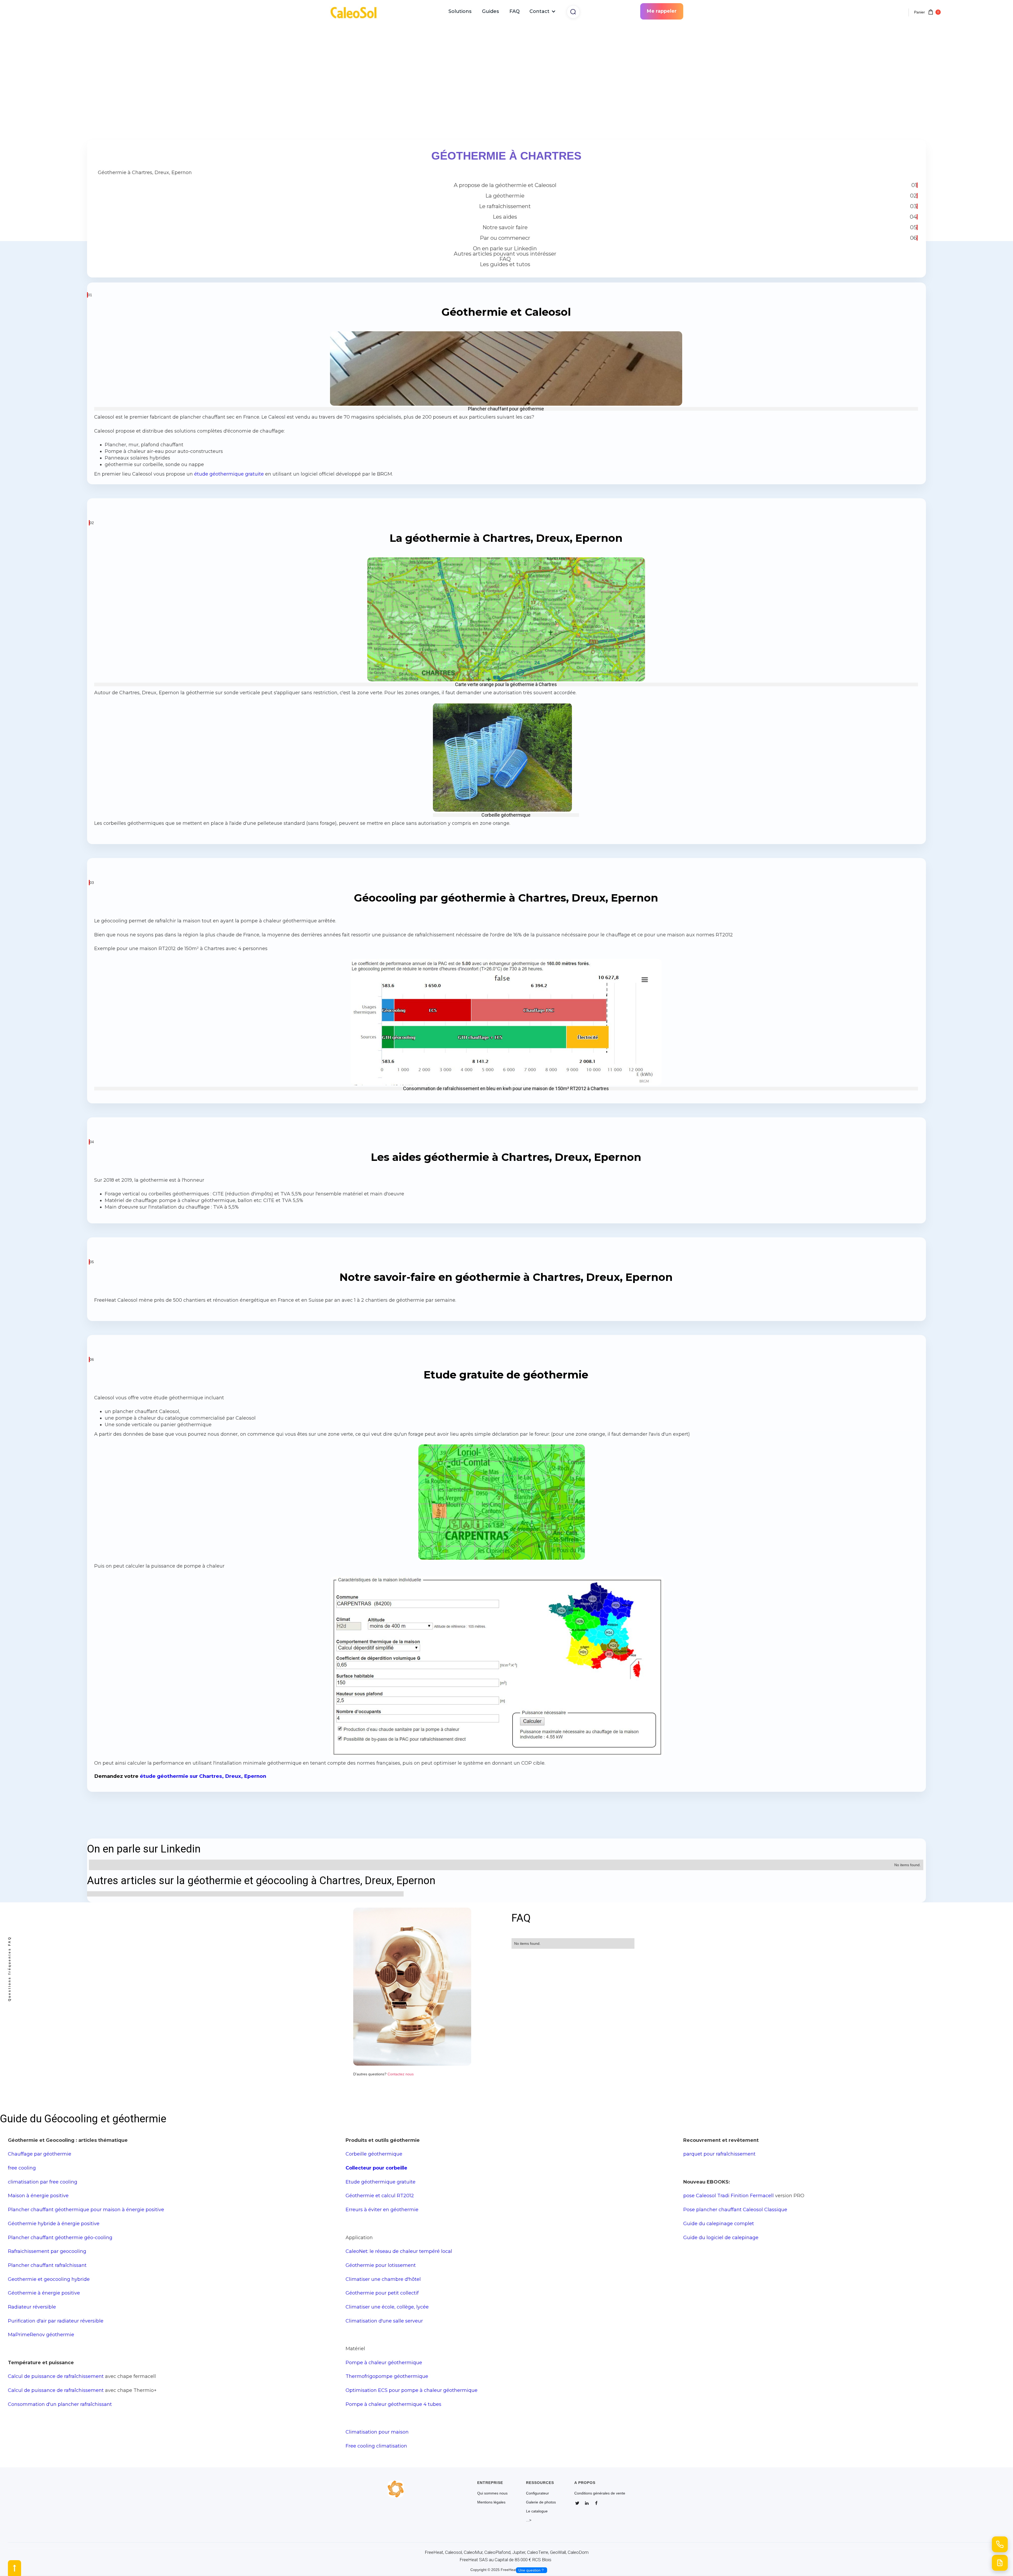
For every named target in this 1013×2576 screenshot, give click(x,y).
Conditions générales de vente (600, 2493)
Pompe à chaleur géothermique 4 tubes (393, 2404)
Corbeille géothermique (374, 2154)
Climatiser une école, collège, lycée (387, 2307)
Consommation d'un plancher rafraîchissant (60, 2404)
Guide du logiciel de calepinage (721, 2237)
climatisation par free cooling (43, 2182)
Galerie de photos (541, 2502)
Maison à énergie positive (38, 2196)
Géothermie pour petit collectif (382, 2293)
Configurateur (537, 2493)
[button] (543, 11)
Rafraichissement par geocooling (47, 2251)
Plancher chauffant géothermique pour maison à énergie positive (86, 2209)
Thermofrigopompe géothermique (387, 2376)
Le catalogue (537, 2511)
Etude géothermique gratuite (381, 2182)
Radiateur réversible (32, 2307)
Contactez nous (401, 2074)
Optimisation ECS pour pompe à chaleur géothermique (412, 2390)
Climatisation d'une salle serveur (384, 2321)
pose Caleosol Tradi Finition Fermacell (728, 2196)
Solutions (460, 11)
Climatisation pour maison (377, 2432)
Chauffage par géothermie (40, 2154)
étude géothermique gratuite (228, 474)
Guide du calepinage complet (719, 2223)
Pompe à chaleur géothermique (384, 2362)
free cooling (22, 2168)
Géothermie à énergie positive (44, 2293)
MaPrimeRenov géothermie (41, 2335)
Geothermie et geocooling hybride (49, 2279)
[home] (356, 11)
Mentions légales (491, 2502)
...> (529, 2520)
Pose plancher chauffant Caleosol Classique (735, 2209)
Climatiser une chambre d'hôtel (383, 2279)
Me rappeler (662, 11)
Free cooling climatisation (376, 2446)
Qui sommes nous (492, 2493)
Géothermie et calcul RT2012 (380, 2196)
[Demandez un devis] (1000, 2563)
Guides (490, 11)
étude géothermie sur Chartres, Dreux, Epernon (202, 1776)
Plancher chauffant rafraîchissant (47, 2265)
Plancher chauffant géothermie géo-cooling (60, 2237)
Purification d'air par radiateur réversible (56, 2321)
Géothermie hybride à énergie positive (54, 2223)
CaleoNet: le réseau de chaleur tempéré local (399, 2251)
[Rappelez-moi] (1000, 2544)
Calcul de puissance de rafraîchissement (56, 2376)
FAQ (515, 11)
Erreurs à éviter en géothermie (382, 2209)
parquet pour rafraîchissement (719, 2154)
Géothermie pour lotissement (381, 2265)
